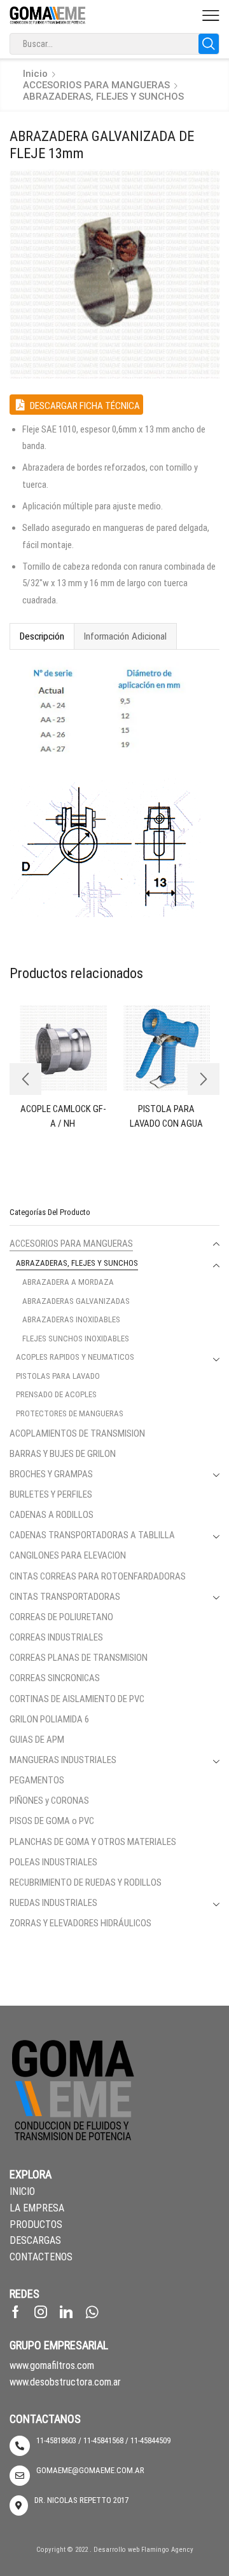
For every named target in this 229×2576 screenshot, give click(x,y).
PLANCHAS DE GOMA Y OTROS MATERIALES (93, 1842)
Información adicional (125, 636)
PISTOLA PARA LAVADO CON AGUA (166, 1116)
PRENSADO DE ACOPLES (56, 1394)
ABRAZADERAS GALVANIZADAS (76, 1301)
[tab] (42, 636)
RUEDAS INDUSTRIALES (53, 1903)
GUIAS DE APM (37, 1740)
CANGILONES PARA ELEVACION (68, 1555)
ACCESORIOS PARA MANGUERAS (96, 85)
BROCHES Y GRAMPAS (51, 1474)
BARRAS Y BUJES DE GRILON (63, 1454)
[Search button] (209, 44)
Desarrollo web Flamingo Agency (143, 2550)
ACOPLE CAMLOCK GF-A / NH (63, 1116)
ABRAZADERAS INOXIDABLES (71, 1319)
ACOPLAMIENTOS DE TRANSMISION (77, 1433)
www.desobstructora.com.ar (65, 2382)
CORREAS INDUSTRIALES (56, 1637)
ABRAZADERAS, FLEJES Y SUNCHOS (103, 97)
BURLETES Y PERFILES (51, 1494)
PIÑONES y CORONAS (49, 1801)
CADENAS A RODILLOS (52, 1515)
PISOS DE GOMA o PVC (52, 1821)
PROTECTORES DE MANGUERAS (70, 1413)
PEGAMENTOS (37, 1780)
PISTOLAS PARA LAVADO (58, 1376)
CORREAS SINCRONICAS (55, 1678)
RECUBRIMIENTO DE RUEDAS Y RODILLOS (86, 1882)
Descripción (42, 636)
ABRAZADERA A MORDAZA (68, 1282)
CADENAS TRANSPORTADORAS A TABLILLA (92, 1535)
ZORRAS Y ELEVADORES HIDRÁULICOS (80, 1923)
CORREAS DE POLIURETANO (61, 1617)
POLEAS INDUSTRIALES (53, 1862)
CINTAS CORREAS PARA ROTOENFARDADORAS (98, 1576)
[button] (25, 1079)
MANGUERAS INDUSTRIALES (63, 1760)
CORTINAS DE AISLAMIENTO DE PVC (77, 1699)
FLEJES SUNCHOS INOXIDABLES (76, 1338)
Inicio (35, 74)
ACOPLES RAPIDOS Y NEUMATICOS (75, 1357)
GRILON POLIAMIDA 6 (49, 1719)
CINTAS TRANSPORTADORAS (65, 1597)
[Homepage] (48, 15)
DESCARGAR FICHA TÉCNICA (84, 406)
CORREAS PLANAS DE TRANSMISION (79, 1658)
